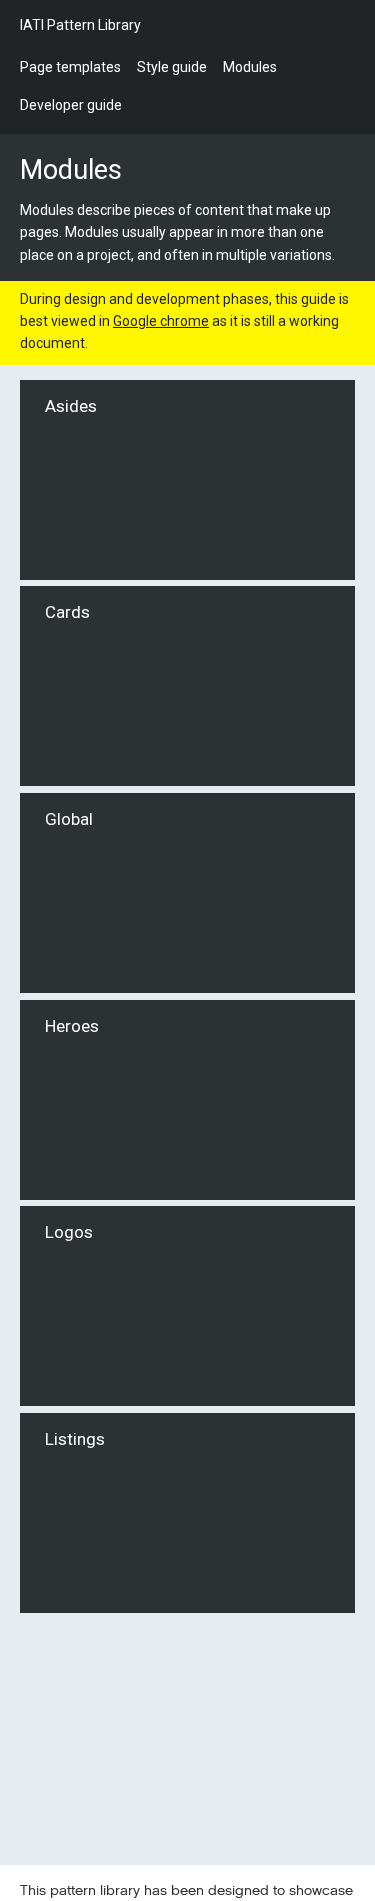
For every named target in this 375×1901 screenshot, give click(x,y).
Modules (250, 67)
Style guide (172, 67)
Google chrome (161, 321)
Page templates (70, 67)
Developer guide (71, 105)
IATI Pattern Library (80, 25)
